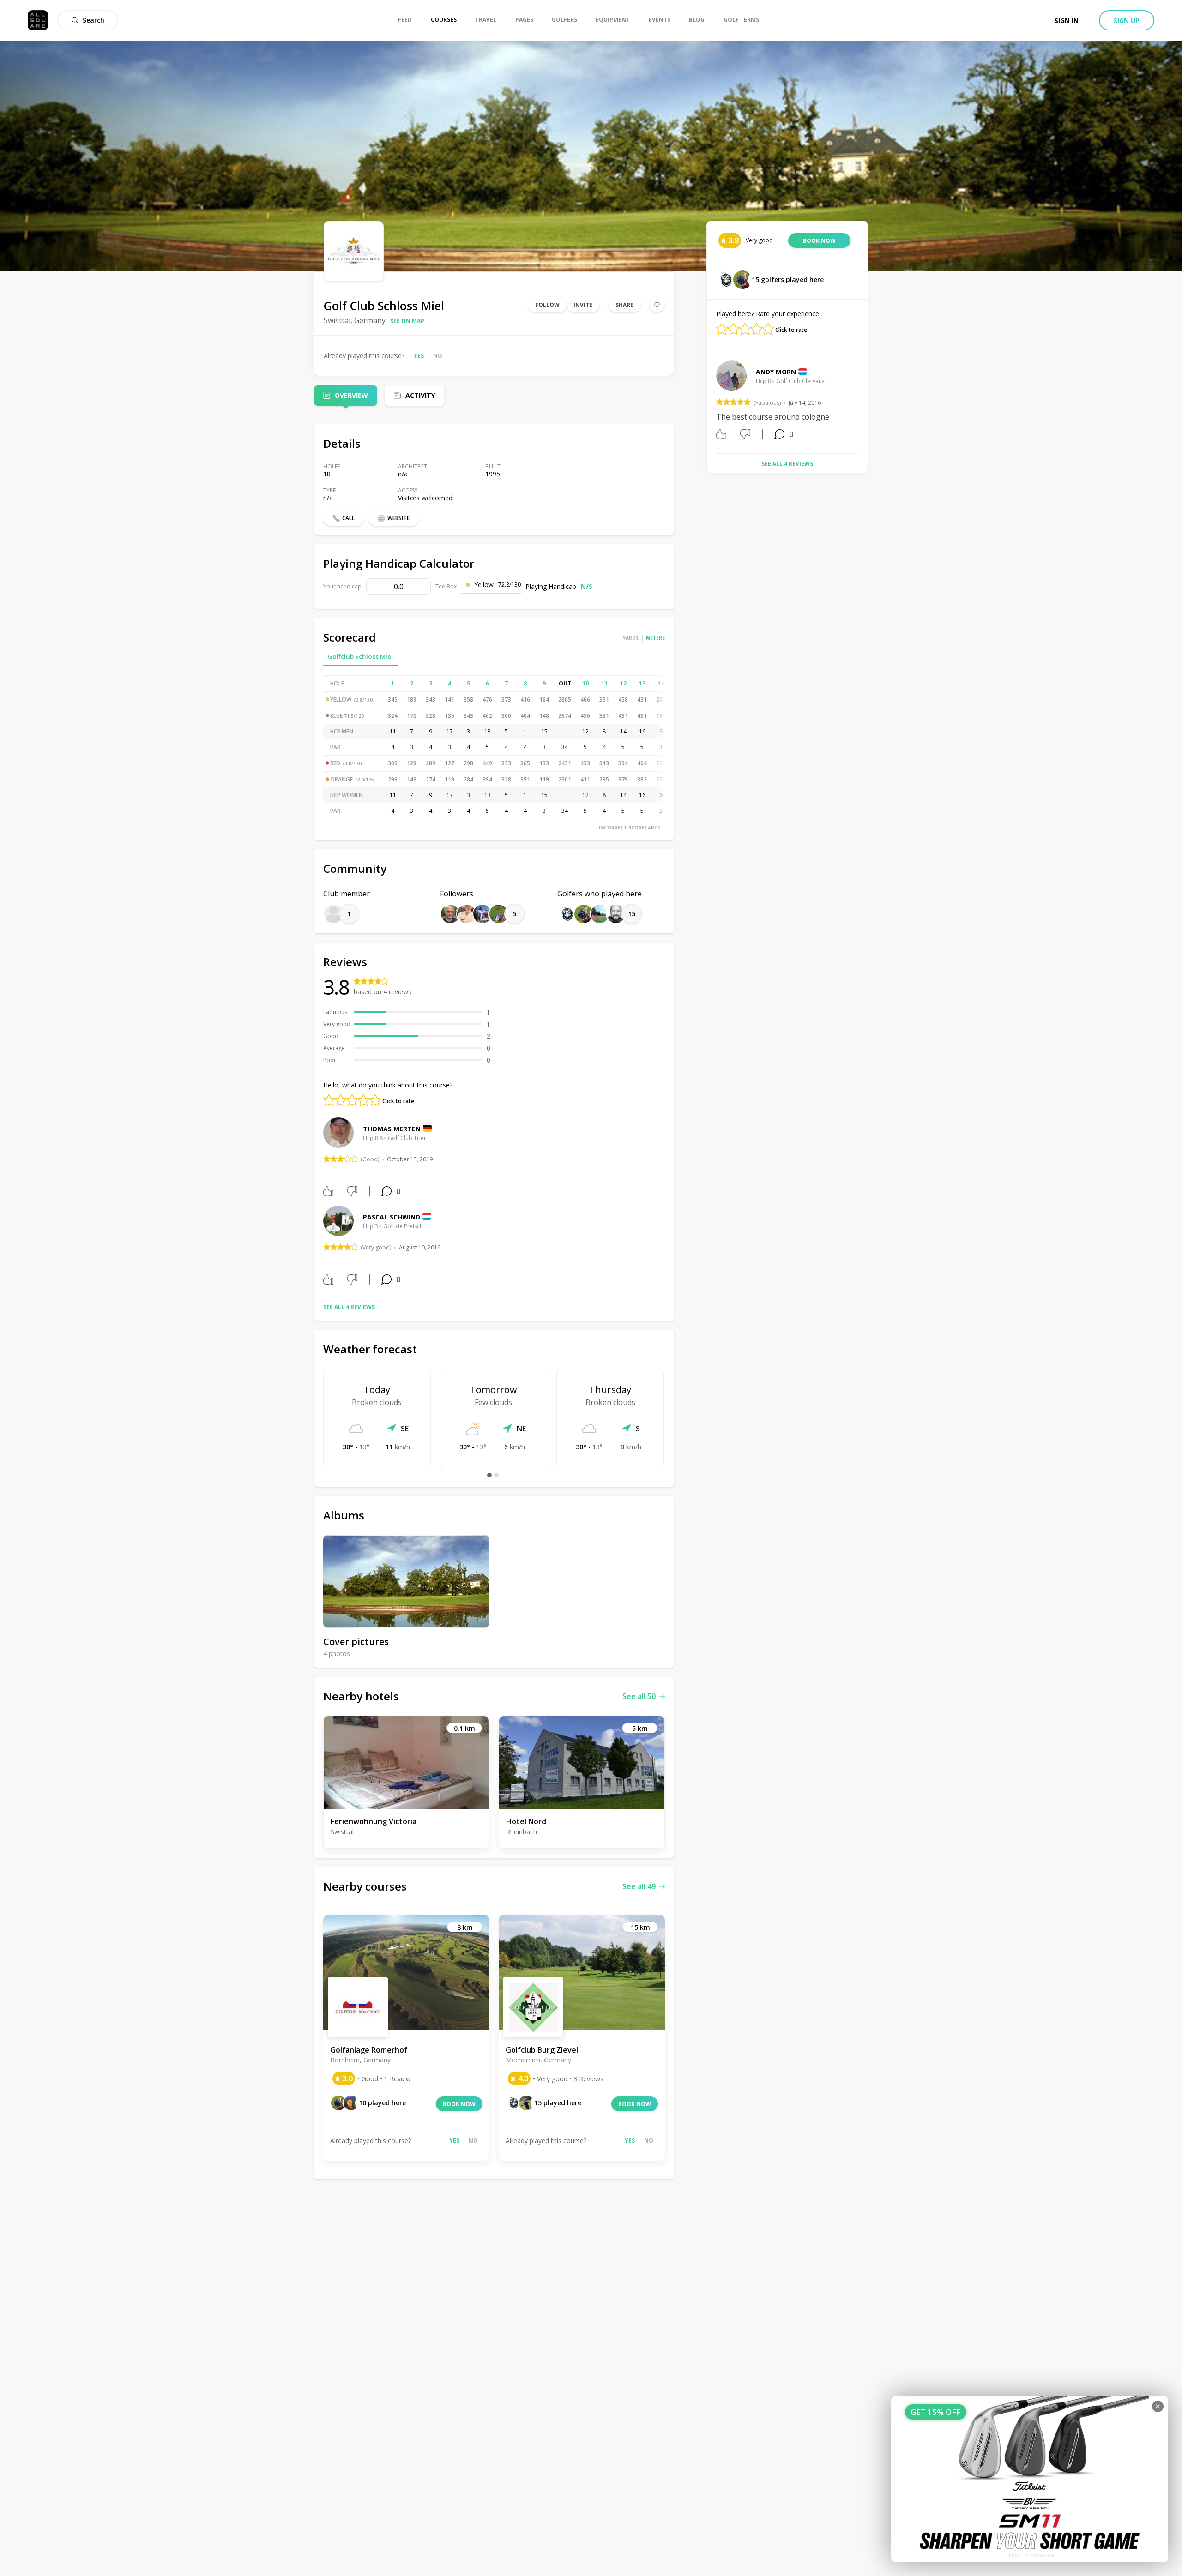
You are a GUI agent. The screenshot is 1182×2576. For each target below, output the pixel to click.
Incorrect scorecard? (630, 828)
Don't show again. (1032, 2555)
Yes (419, 356)
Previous (709, 403)
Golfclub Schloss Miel (360, 656)
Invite (583, 305)
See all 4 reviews (349, 1307)
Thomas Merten (392, 1129)
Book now (459, 2104)
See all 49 (639, 1886)
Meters (655, 638)
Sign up (1127, 21)
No (438, 356)
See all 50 (639, 1696)
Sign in (1067, 21)
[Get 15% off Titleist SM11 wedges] (1030, 2479)
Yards (631, 638)
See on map (407, 321)
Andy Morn (776, 372)
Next (865, 403)
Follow (547, 305)
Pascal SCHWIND (392, 1217)
